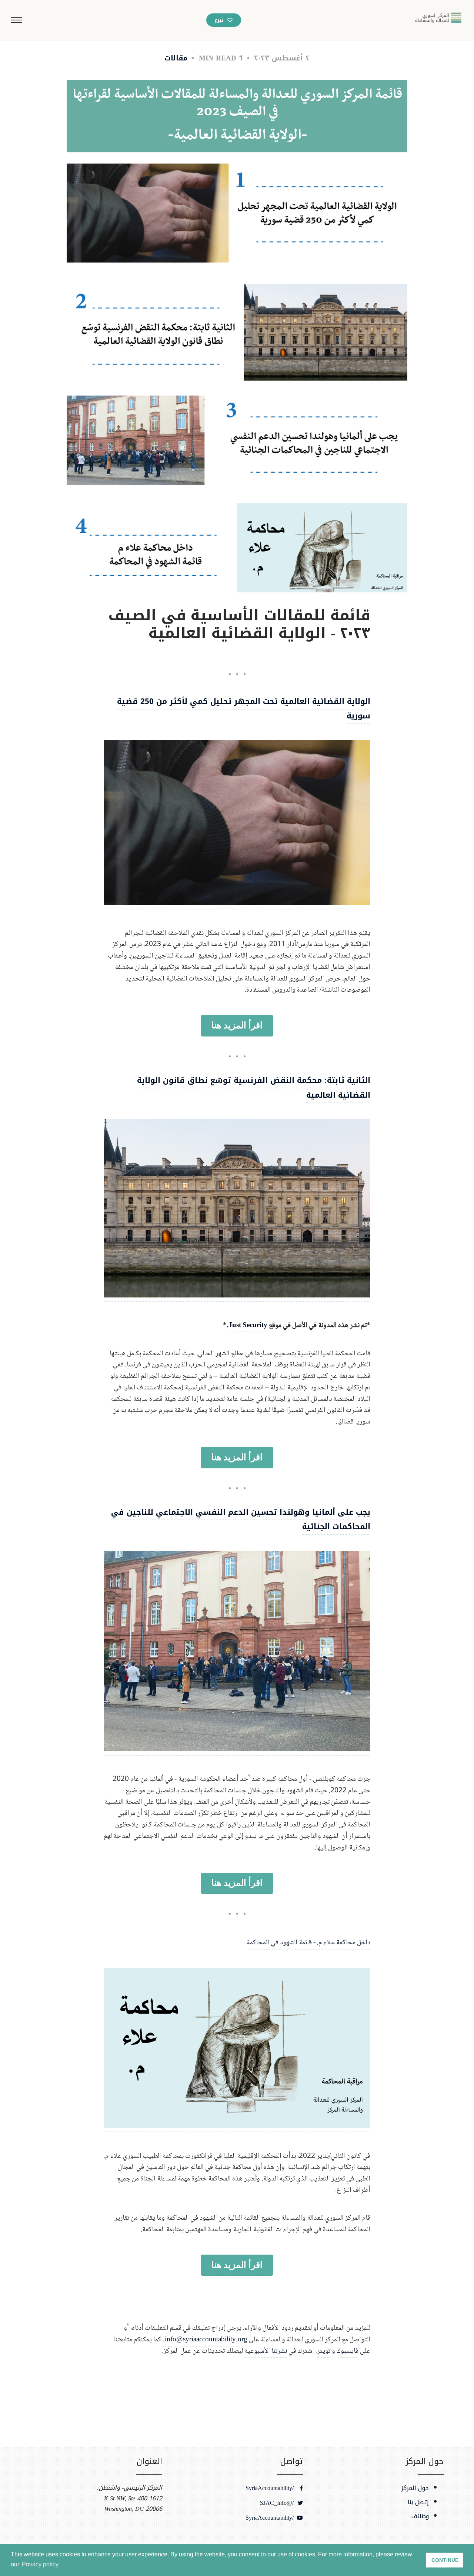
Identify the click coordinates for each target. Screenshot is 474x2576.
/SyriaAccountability (271, 2488)
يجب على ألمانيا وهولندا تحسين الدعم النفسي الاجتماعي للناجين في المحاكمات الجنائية (241, 1520)
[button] (17, 20)
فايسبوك (348, 2351)
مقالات (176, 58)
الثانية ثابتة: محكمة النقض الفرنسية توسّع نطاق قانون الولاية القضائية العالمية (254, 1088)
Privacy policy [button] (40, 2564)
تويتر (324, 2351)
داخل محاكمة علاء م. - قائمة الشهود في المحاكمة (308, 1943)
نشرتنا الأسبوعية (266, 2351)
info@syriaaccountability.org (206, 2340)
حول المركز (415, 2488)
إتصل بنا (418, 2502)
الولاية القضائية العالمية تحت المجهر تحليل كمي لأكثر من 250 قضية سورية (244, 709)
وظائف (420, 2516)
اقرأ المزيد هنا (237, 1025)
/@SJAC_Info (278, 2503)
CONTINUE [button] (445, 2560)
